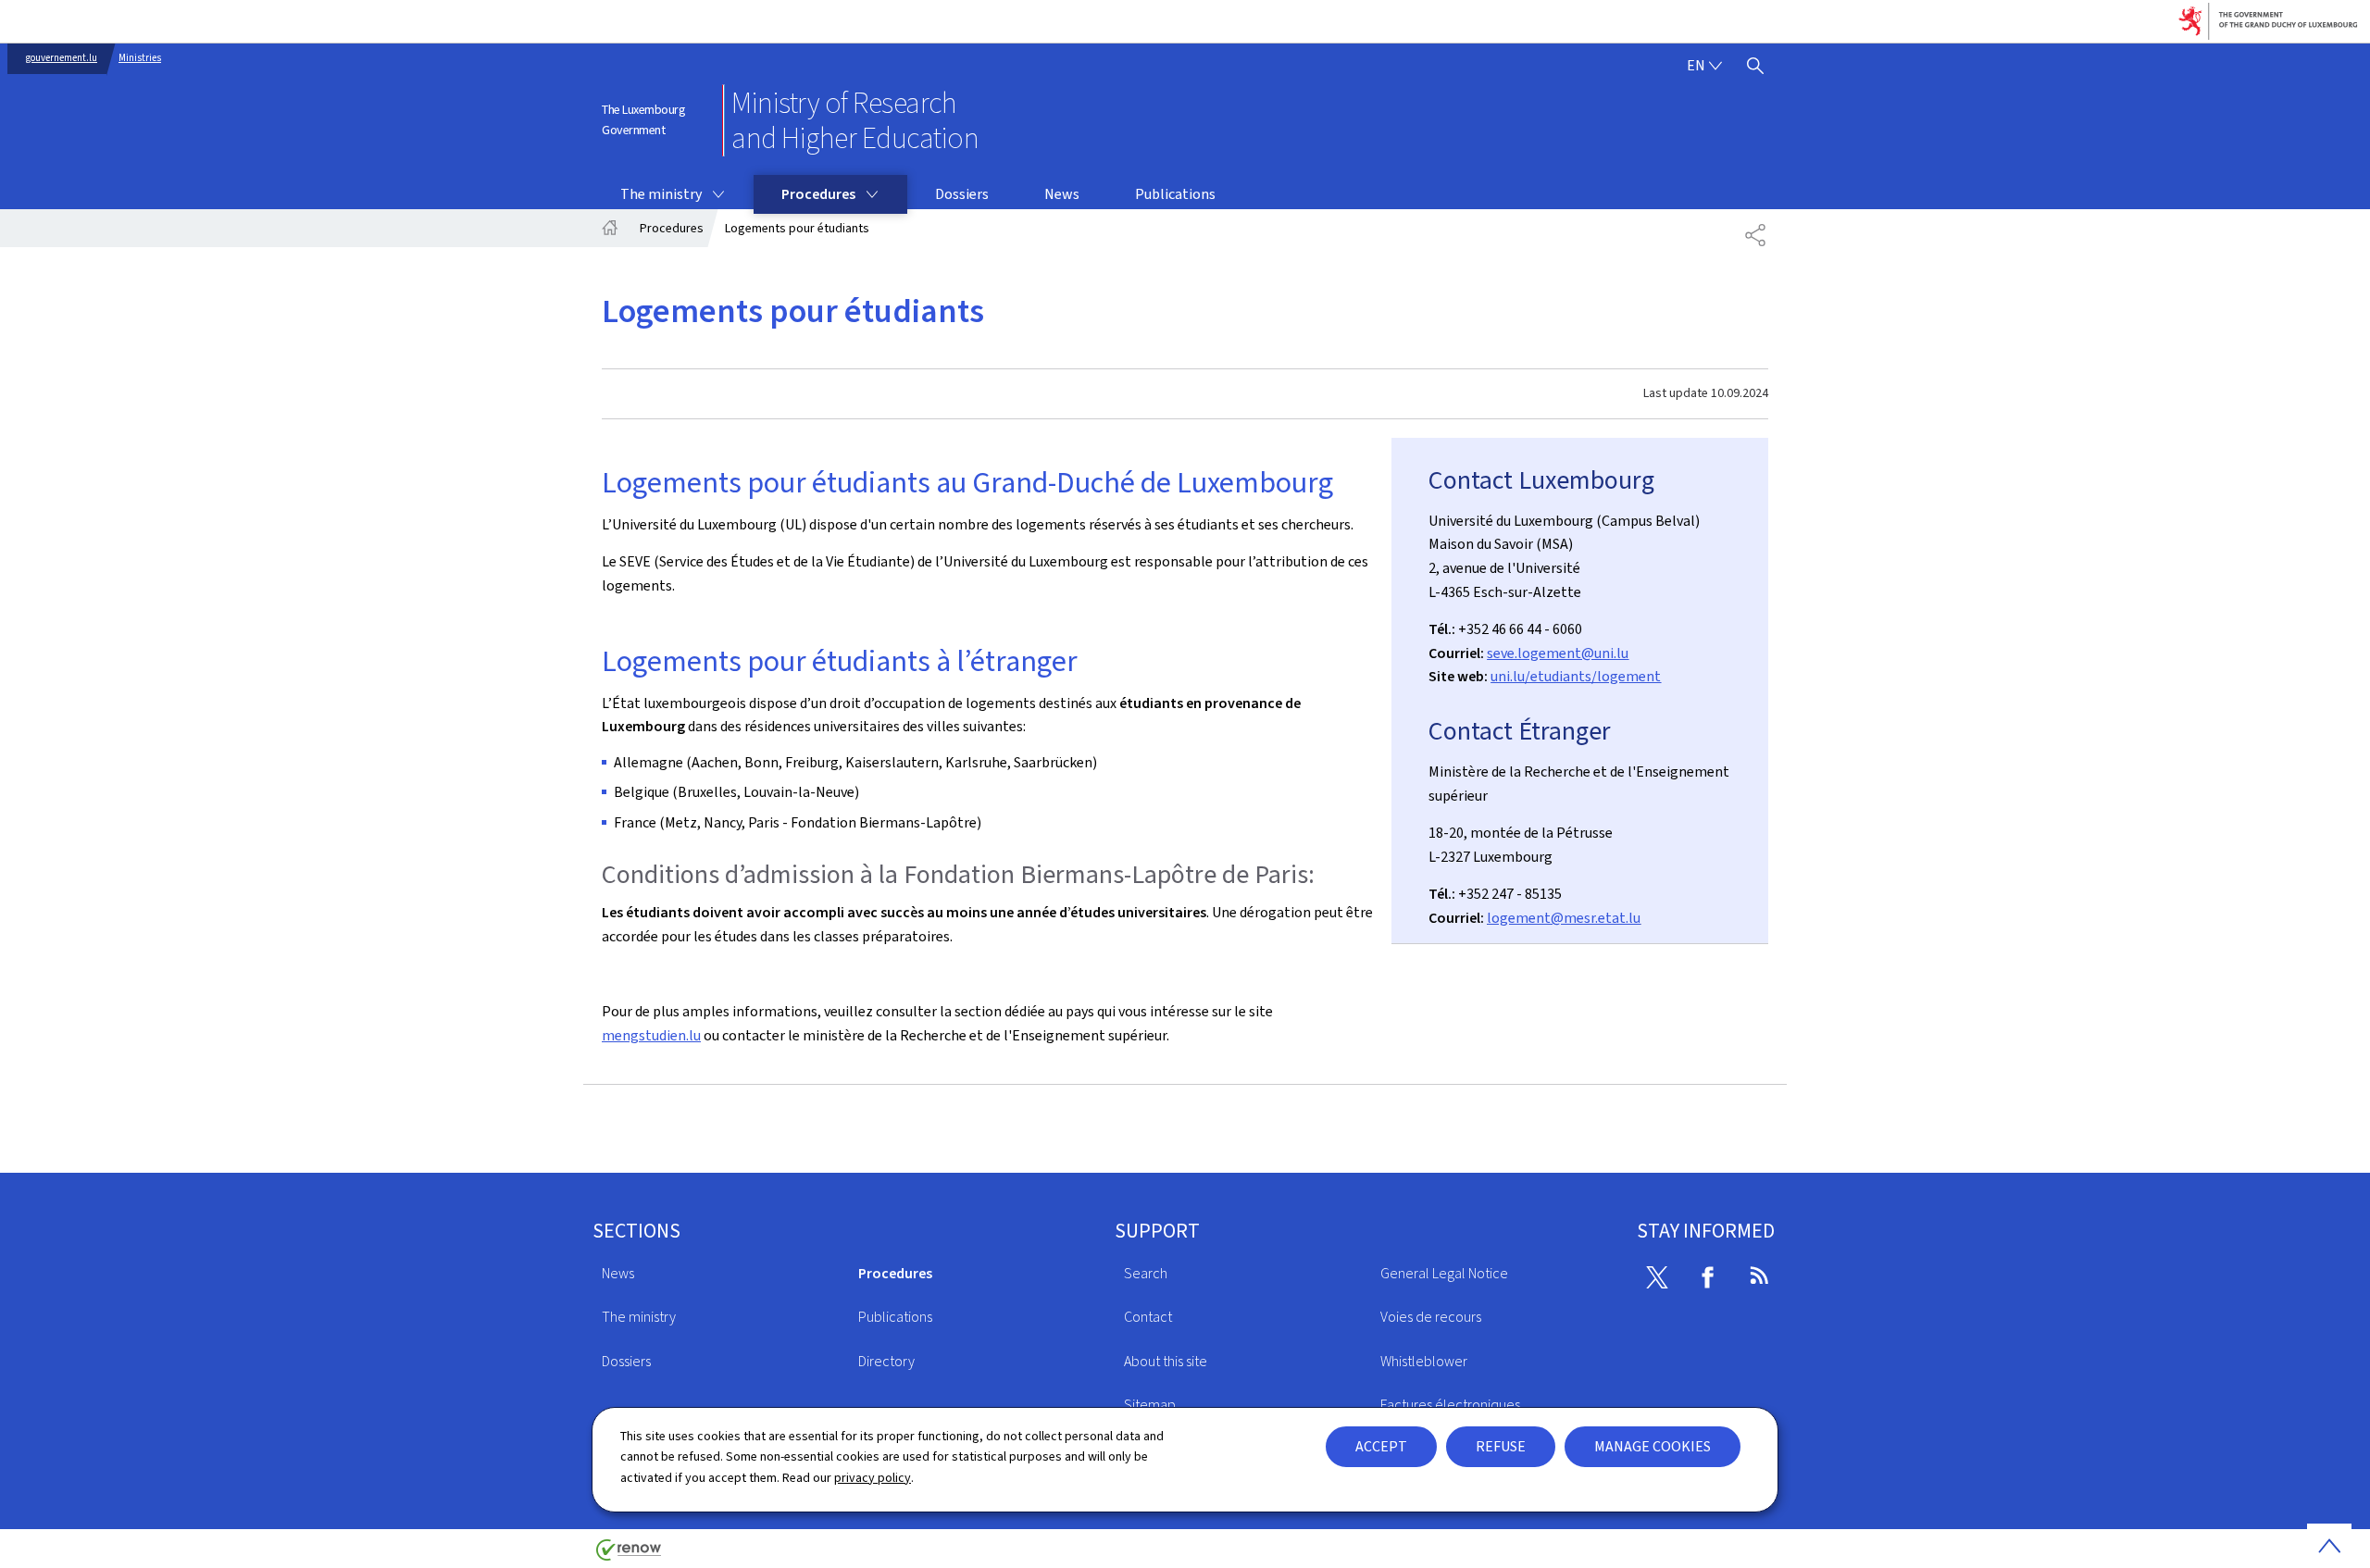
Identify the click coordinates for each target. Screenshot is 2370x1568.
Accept (1381, 1446)
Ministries (140, 58)
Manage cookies (1653, 1446)
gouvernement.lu (62, 58)
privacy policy (873, 1478)
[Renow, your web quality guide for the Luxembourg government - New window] (629, 1556)
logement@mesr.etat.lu (1564, 918)
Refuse (1501, 1446)
